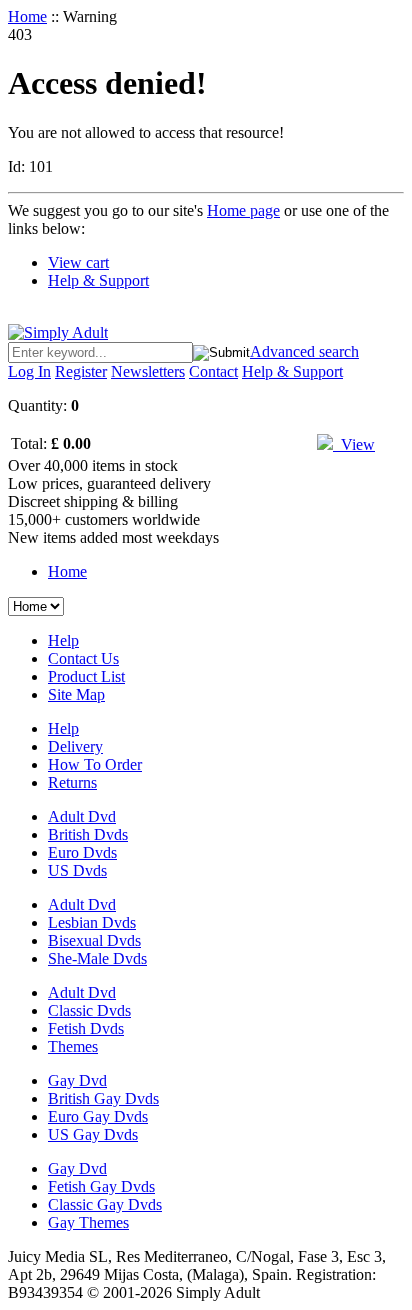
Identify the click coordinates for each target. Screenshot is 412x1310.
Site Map (76, 694)
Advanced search (304, 351)
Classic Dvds (89, 1010)
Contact (213, 371)
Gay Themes (88, 1222)
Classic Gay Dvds (105, 1204)
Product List (86, 676)
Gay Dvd (77, 1080)
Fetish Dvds (86, 1028)
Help (63, 640)
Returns (72, 782)
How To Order (95, 764)
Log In (29, 371)
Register (81, 371)
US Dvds (77, 870)
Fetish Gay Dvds (101, 1186)
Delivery (75, 746)
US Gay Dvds (93, 1134)
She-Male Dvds (97, 958)
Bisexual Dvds (94, 940)
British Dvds (88, 834)
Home (27, 16)
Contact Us (83, 658)
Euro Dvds (82, 852)
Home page (243, 210)
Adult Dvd (82, 816)
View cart (78, 262)
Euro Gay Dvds (98, 1116)
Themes (73, 1046)
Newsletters (148, 371)
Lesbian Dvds (92, 922)
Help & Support (98, 280)
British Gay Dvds (103, 1098)
